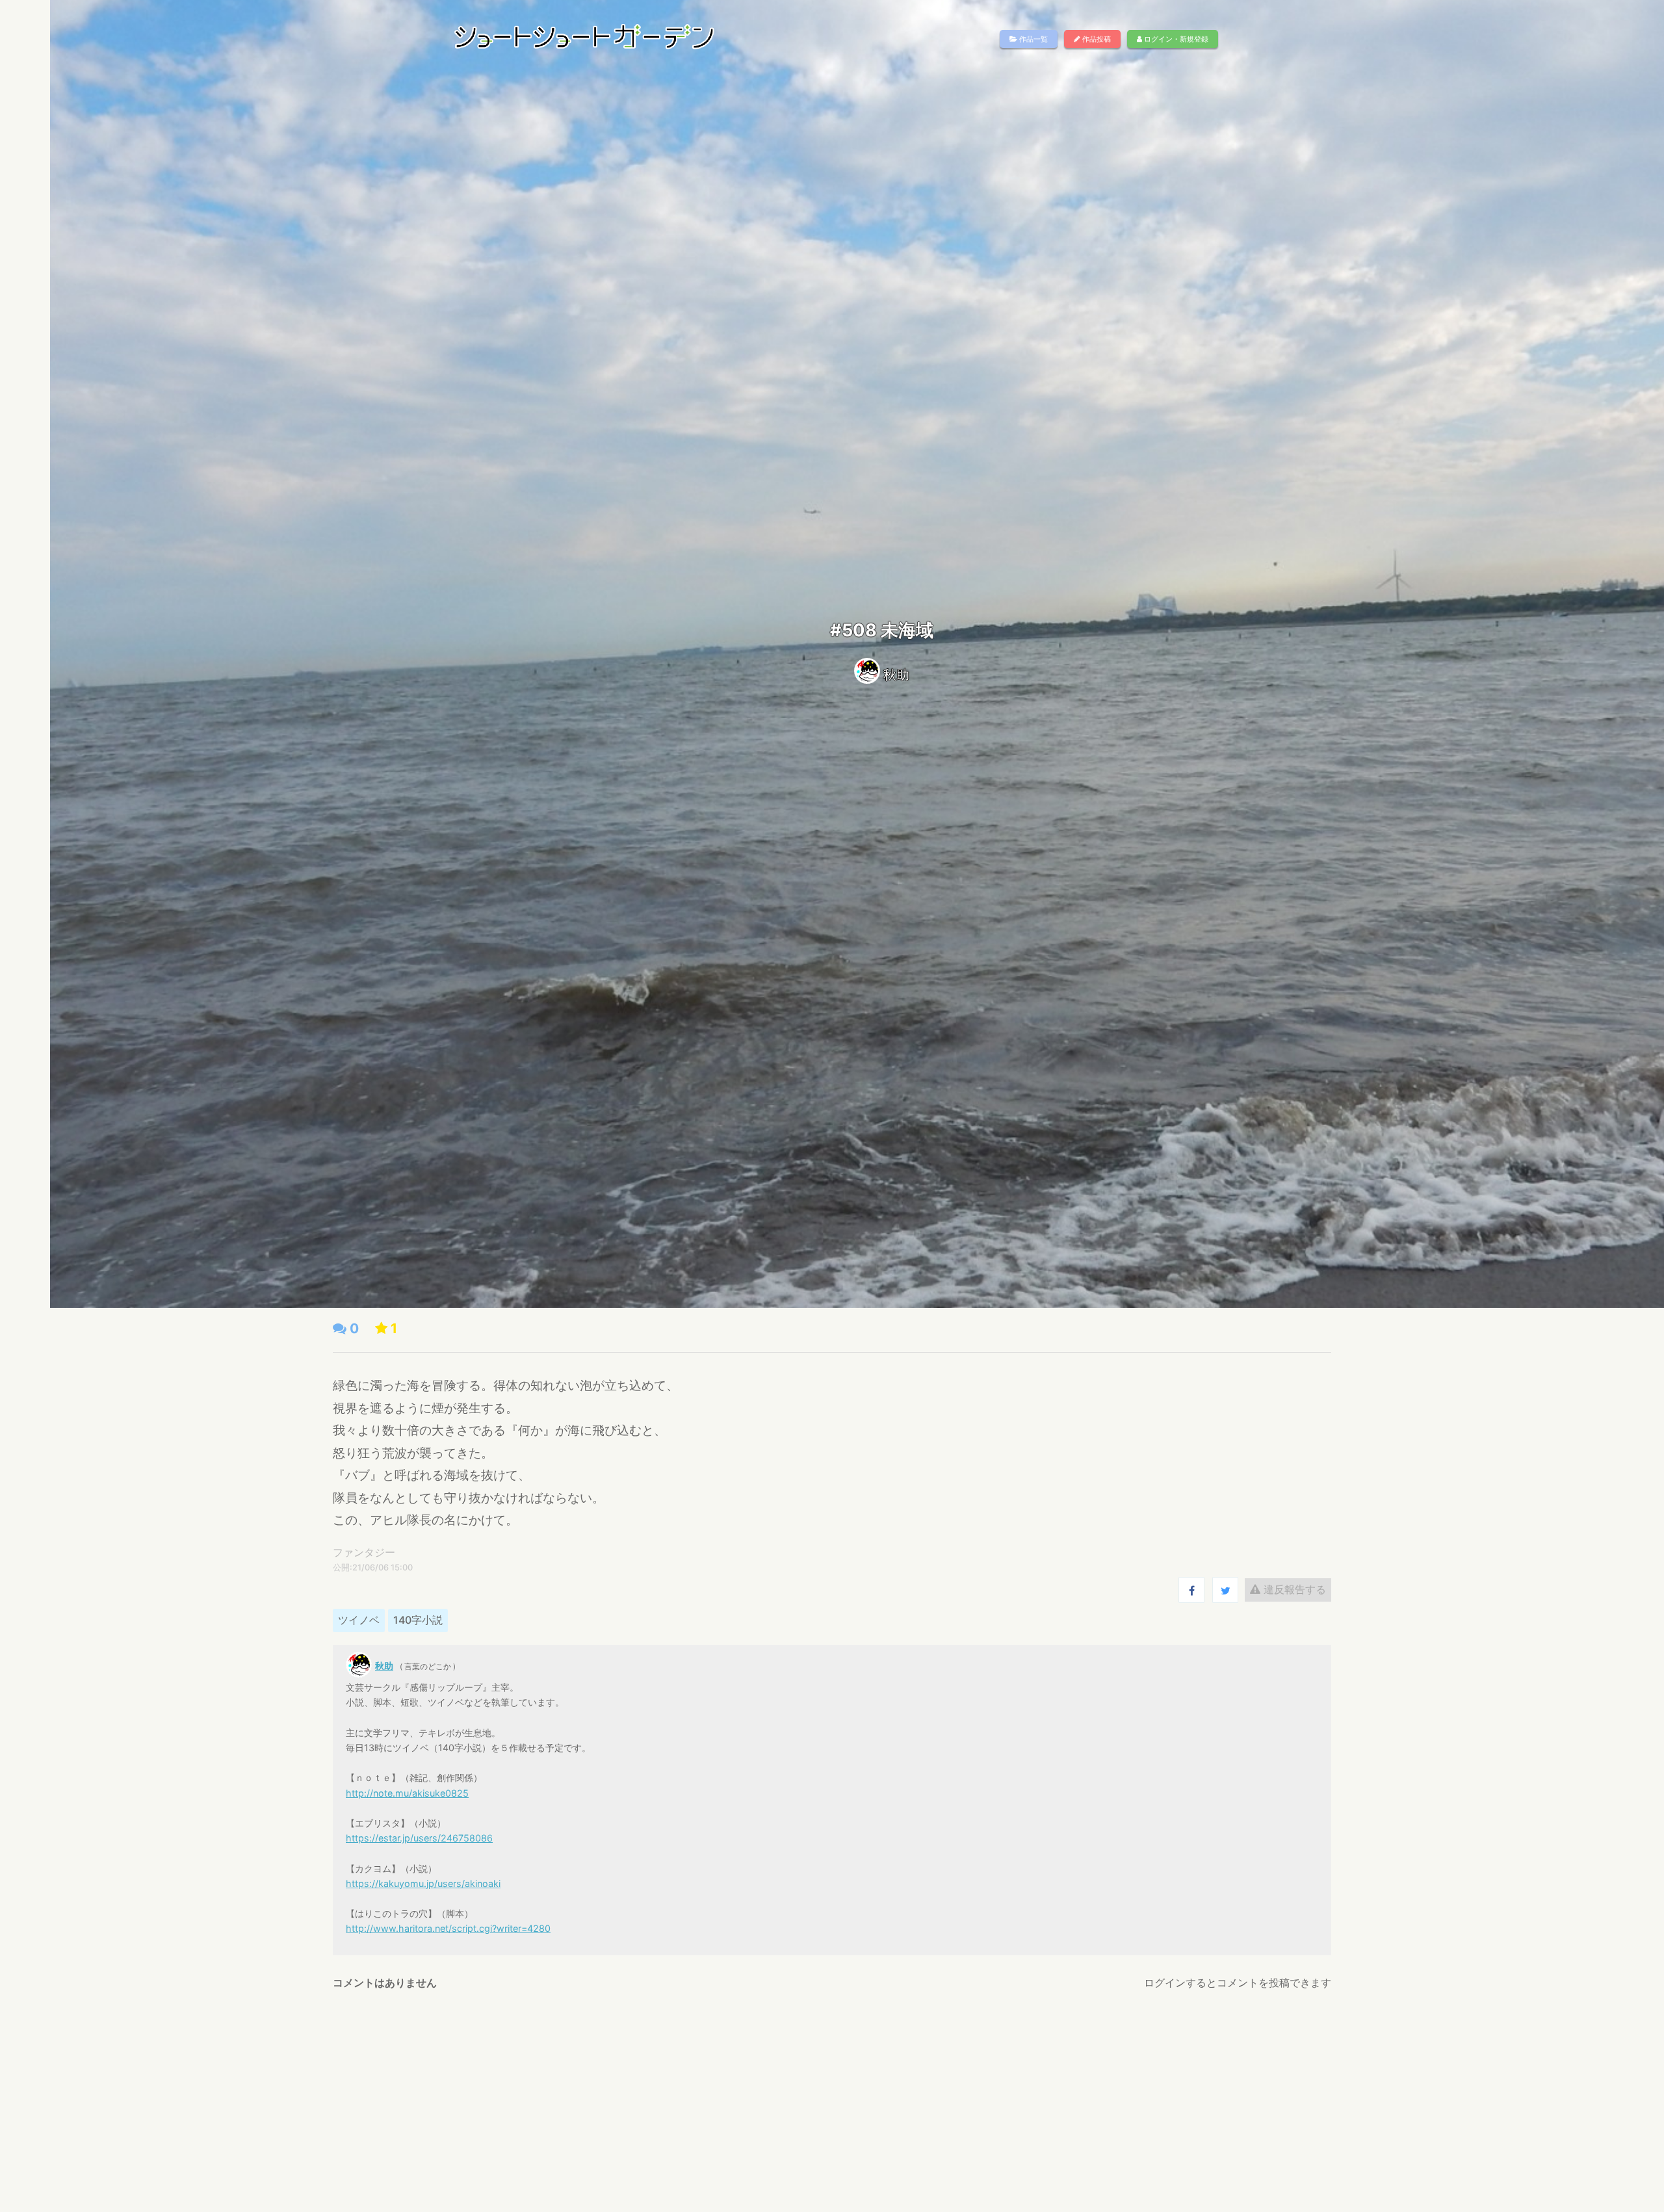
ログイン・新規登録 (1175, 39)
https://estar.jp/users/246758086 (419, 1838)
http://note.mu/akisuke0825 (407, 1793)
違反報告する (1293, 1589)
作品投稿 (1096, 39)
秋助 (896, 675)
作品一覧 (1033, 39)
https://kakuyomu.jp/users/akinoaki (423, 1883)
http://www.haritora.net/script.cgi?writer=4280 (448, 1928)
